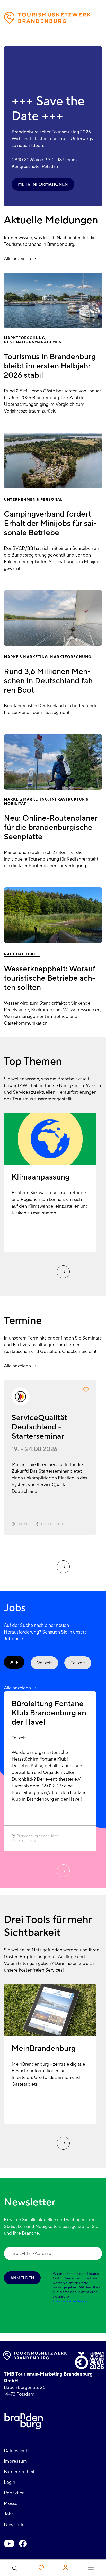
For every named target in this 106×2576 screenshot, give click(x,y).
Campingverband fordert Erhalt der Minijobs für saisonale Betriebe (50, 523)
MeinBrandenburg (44, 2048)
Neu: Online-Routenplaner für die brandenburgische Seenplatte (51, 827)
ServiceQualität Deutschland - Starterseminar (39, 1427)
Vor (63, 1272)
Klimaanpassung (41, 1177)
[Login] (65, 2567)
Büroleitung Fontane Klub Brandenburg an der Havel (49, 1713)
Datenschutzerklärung (70, 2301)
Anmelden (22, 2278)
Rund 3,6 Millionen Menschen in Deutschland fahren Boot (50, 681)
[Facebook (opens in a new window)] (23, 2544)
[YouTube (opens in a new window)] (9, 2544)
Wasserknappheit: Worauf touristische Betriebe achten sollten (50, 978)
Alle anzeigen (17, 259)
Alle (14, 1662)
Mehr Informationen (43, 184)
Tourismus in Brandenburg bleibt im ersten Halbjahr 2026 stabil (50, 366)
